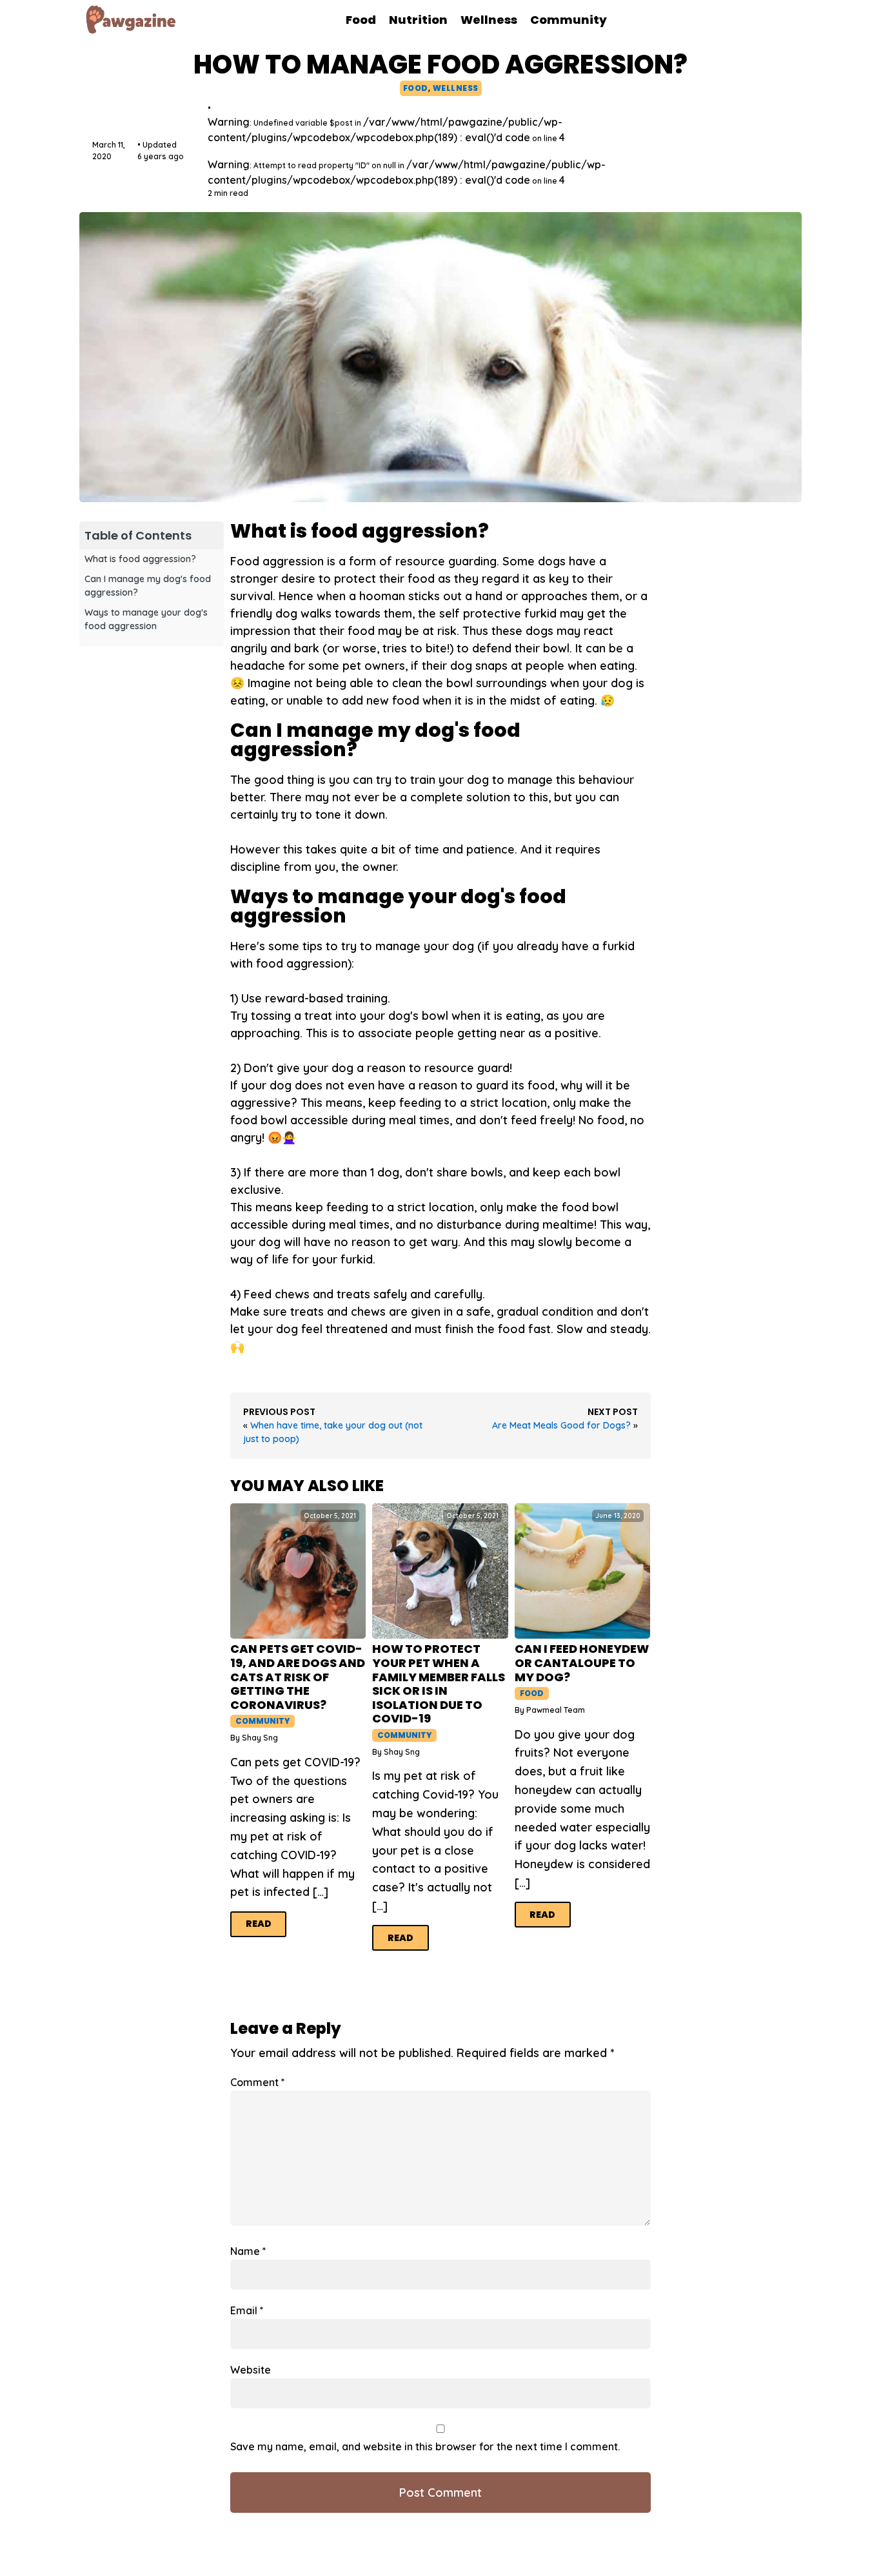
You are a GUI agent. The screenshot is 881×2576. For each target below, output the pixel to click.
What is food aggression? (140, 559)
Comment (258, 2082)
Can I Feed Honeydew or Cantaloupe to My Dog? (582, 1663)
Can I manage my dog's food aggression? (148, 586)
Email (247, 2310)
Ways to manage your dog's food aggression (146, 619)
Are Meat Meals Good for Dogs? (561, 1425)
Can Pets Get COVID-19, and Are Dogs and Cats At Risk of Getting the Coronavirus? (298, 1677)
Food (416, 88)
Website (251, 2370)
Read (259, 1924)
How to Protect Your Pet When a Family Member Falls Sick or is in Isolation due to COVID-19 (439, 1684)
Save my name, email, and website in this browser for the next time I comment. (425, 2446)
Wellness (456, 88)
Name (248, 2251)
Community (262, 1721)
